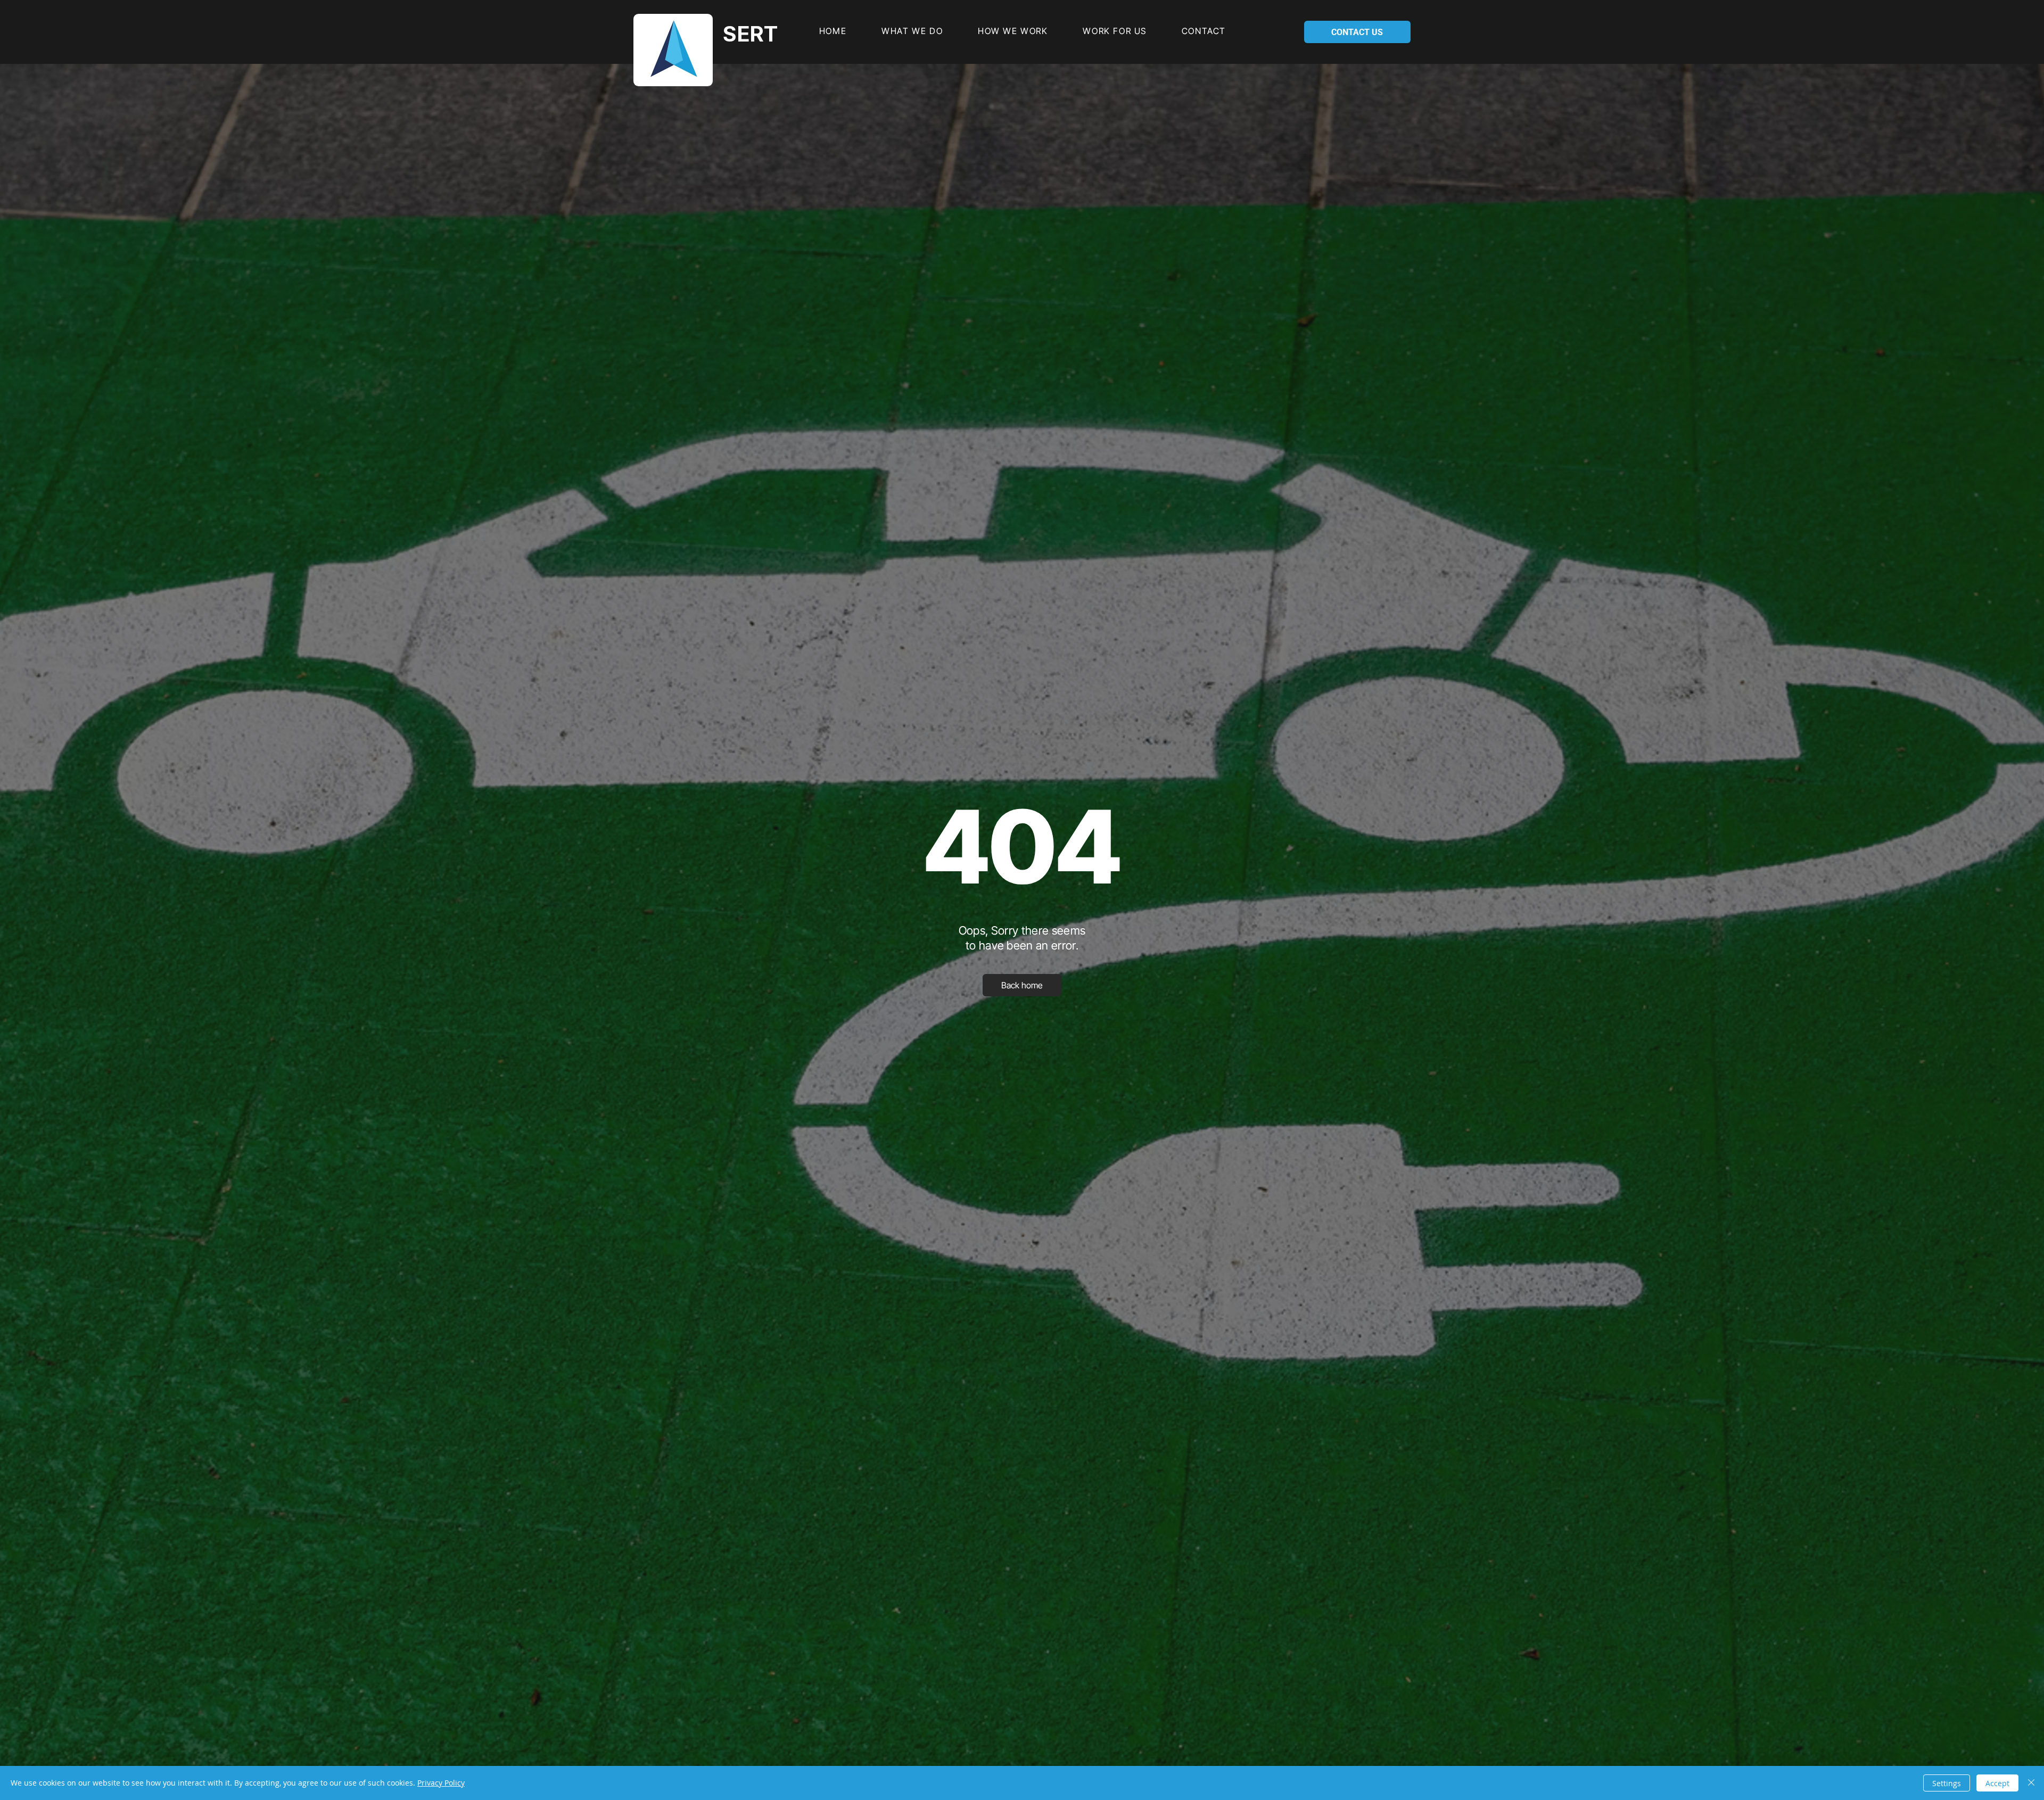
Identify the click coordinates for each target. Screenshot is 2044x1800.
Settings (1947, 1783)
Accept (1997, 1783)
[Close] (2031, 1783)
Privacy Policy (441, 1783)
